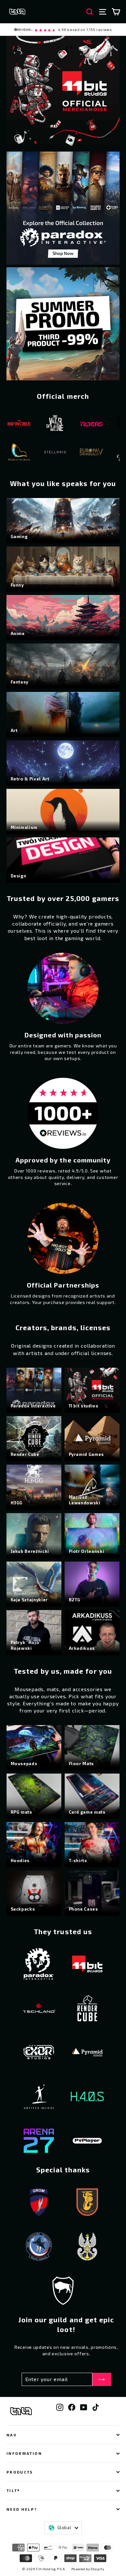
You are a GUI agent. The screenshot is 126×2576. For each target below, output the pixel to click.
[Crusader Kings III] (84, 453)
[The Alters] (47, 425)
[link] (63, 30)
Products (20, 2472)
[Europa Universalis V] (47, 453)
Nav (12, 2435)
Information (24, 2453)
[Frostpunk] (84, 425)
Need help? (22, 2509)
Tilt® (13, 2490)
